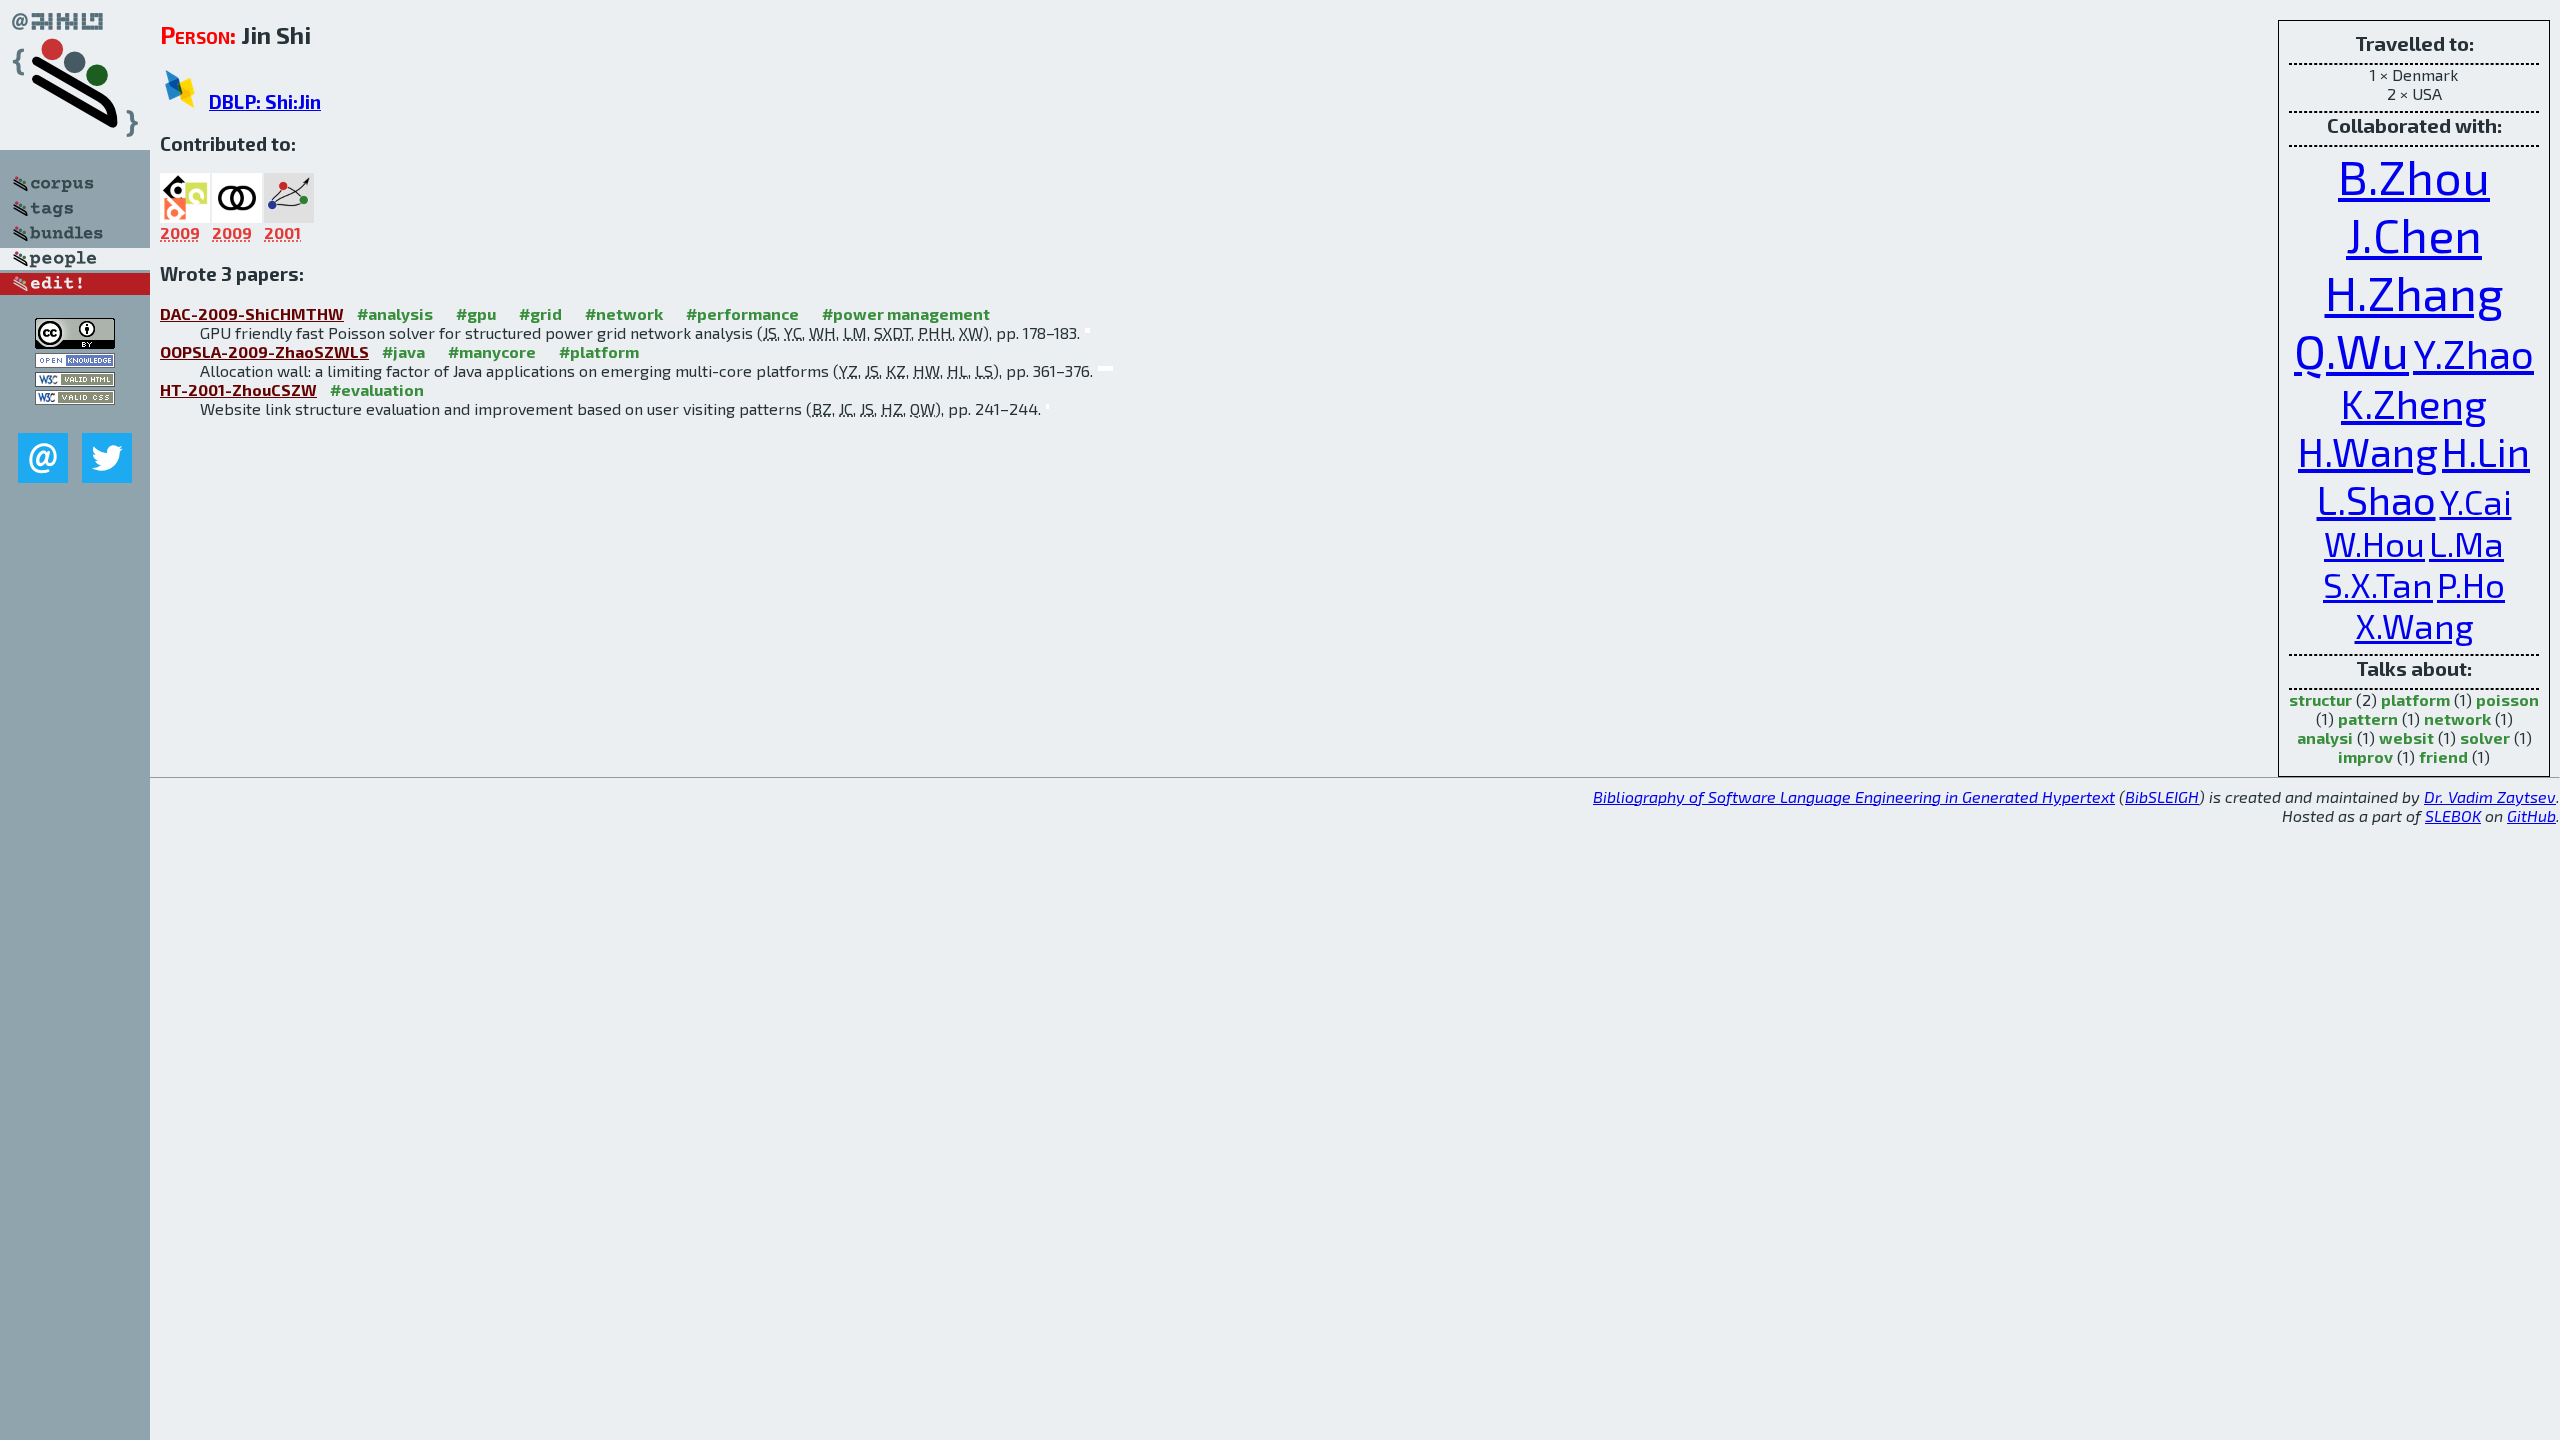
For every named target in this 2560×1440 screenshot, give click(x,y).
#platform (599, 351)
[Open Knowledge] (75, 361)
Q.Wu (2351, 350)
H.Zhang (2414, 292)
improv (2365, 756)
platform (2415, 699)
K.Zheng (2414, 403)
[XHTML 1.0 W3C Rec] (75, 380)
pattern (2368, 718)
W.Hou (2374, 543)
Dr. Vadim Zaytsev (2490, 796)
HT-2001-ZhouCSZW (238, 389)
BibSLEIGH (2162, 796)
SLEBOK (2453, 815)
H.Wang (2368, 451)
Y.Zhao (2473, 353)
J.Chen (2414, 234)
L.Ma (2466, 543)
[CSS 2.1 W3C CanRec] (75, 418)
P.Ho (2471, 584)
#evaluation (377, 389)
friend (2443, 756)
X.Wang (2414, 625)
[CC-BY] (75, 342)
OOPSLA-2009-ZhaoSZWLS (264, 351)
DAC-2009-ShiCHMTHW (252, 313)
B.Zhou (2414, 176)
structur (2320, 699)
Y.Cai (2476, 501)
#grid (540, 313)
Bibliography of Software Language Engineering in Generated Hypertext (1854, 796)
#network (624, 313)
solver (2485, 737)
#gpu (476, 313)
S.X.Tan (2378, 584)
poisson (2507, 699)
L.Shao (2376, 499)
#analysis (395, 313)
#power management (906, 313)
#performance (742, 313)
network (2457, 718)
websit (2406, 737)
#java (403, 351)
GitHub (2531, 815)
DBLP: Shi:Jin (265, 101)
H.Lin (2486, 451)
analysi (2325, 737)
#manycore (492, 351)
